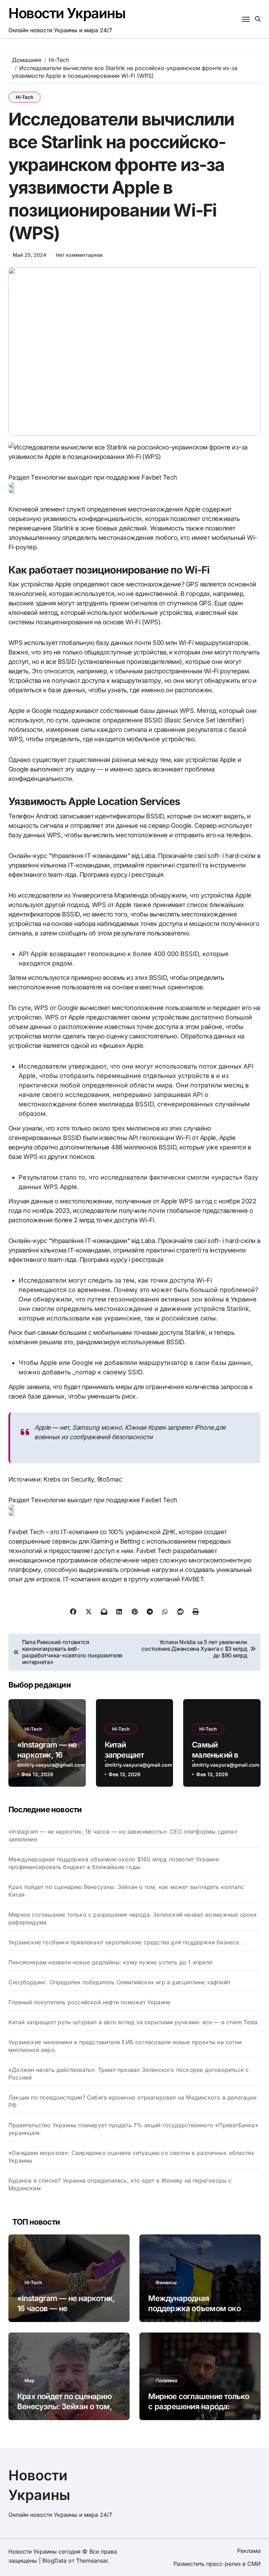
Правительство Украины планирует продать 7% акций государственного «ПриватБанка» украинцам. (133, 2129)
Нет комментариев (79, 255)
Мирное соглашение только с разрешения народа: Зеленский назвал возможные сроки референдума (133, 1918)
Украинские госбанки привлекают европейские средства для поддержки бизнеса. (125, 1942)
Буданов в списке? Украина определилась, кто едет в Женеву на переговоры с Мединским (120, 2184)
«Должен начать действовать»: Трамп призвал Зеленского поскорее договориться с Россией (129, 2074)
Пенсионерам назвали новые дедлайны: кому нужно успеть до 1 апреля (110, 1962)
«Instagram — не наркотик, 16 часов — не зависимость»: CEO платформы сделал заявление (123, 1835)
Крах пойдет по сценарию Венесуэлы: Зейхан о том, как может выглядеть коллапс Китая (126, 1891)
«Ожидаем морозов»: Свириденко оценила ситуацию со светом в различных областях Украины (131, 2157)
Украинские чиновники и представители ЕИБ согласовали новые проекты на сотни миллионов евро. (125, 2046)
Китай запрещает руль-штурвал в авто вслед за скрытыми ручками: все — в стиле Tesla (133, 2022)
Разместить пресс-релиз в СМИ (217, 2564)
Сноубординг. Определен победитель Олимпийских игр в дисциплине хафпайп (119, 1982)
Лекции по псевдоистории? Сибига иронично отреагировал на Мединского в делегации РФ (132, 2101)
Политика (166, 2381)
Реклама (249, 2551)
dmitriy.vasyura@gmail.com (51, 1765)
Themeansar (92, 2561)
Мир (29, 2381)
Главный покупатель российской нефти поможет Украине (89, 2002)
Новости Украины (67, 13)
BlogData (54, 2561)
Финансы (166, 2282)
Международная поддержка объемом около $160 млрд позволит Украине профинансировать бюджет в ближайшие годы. (114, 1863)
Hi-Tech (25, 97)
